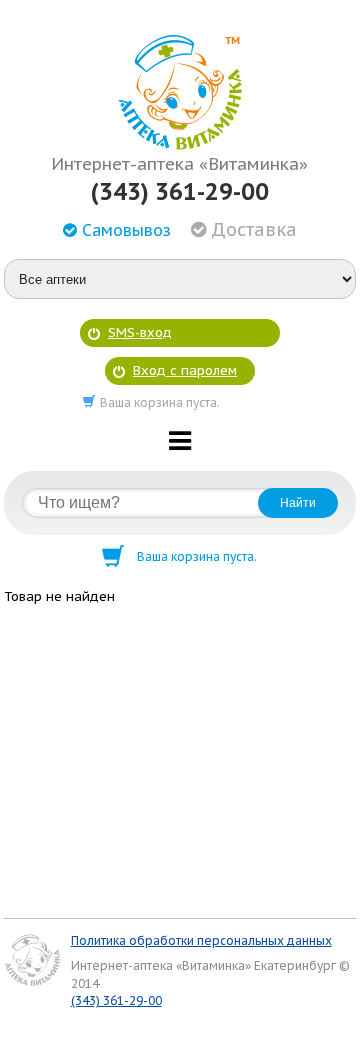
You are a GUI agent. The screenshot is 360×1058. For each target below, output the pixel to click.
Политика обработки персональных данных (201, 940)
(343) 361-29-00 (179, 192)
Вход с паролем (185, 370)
